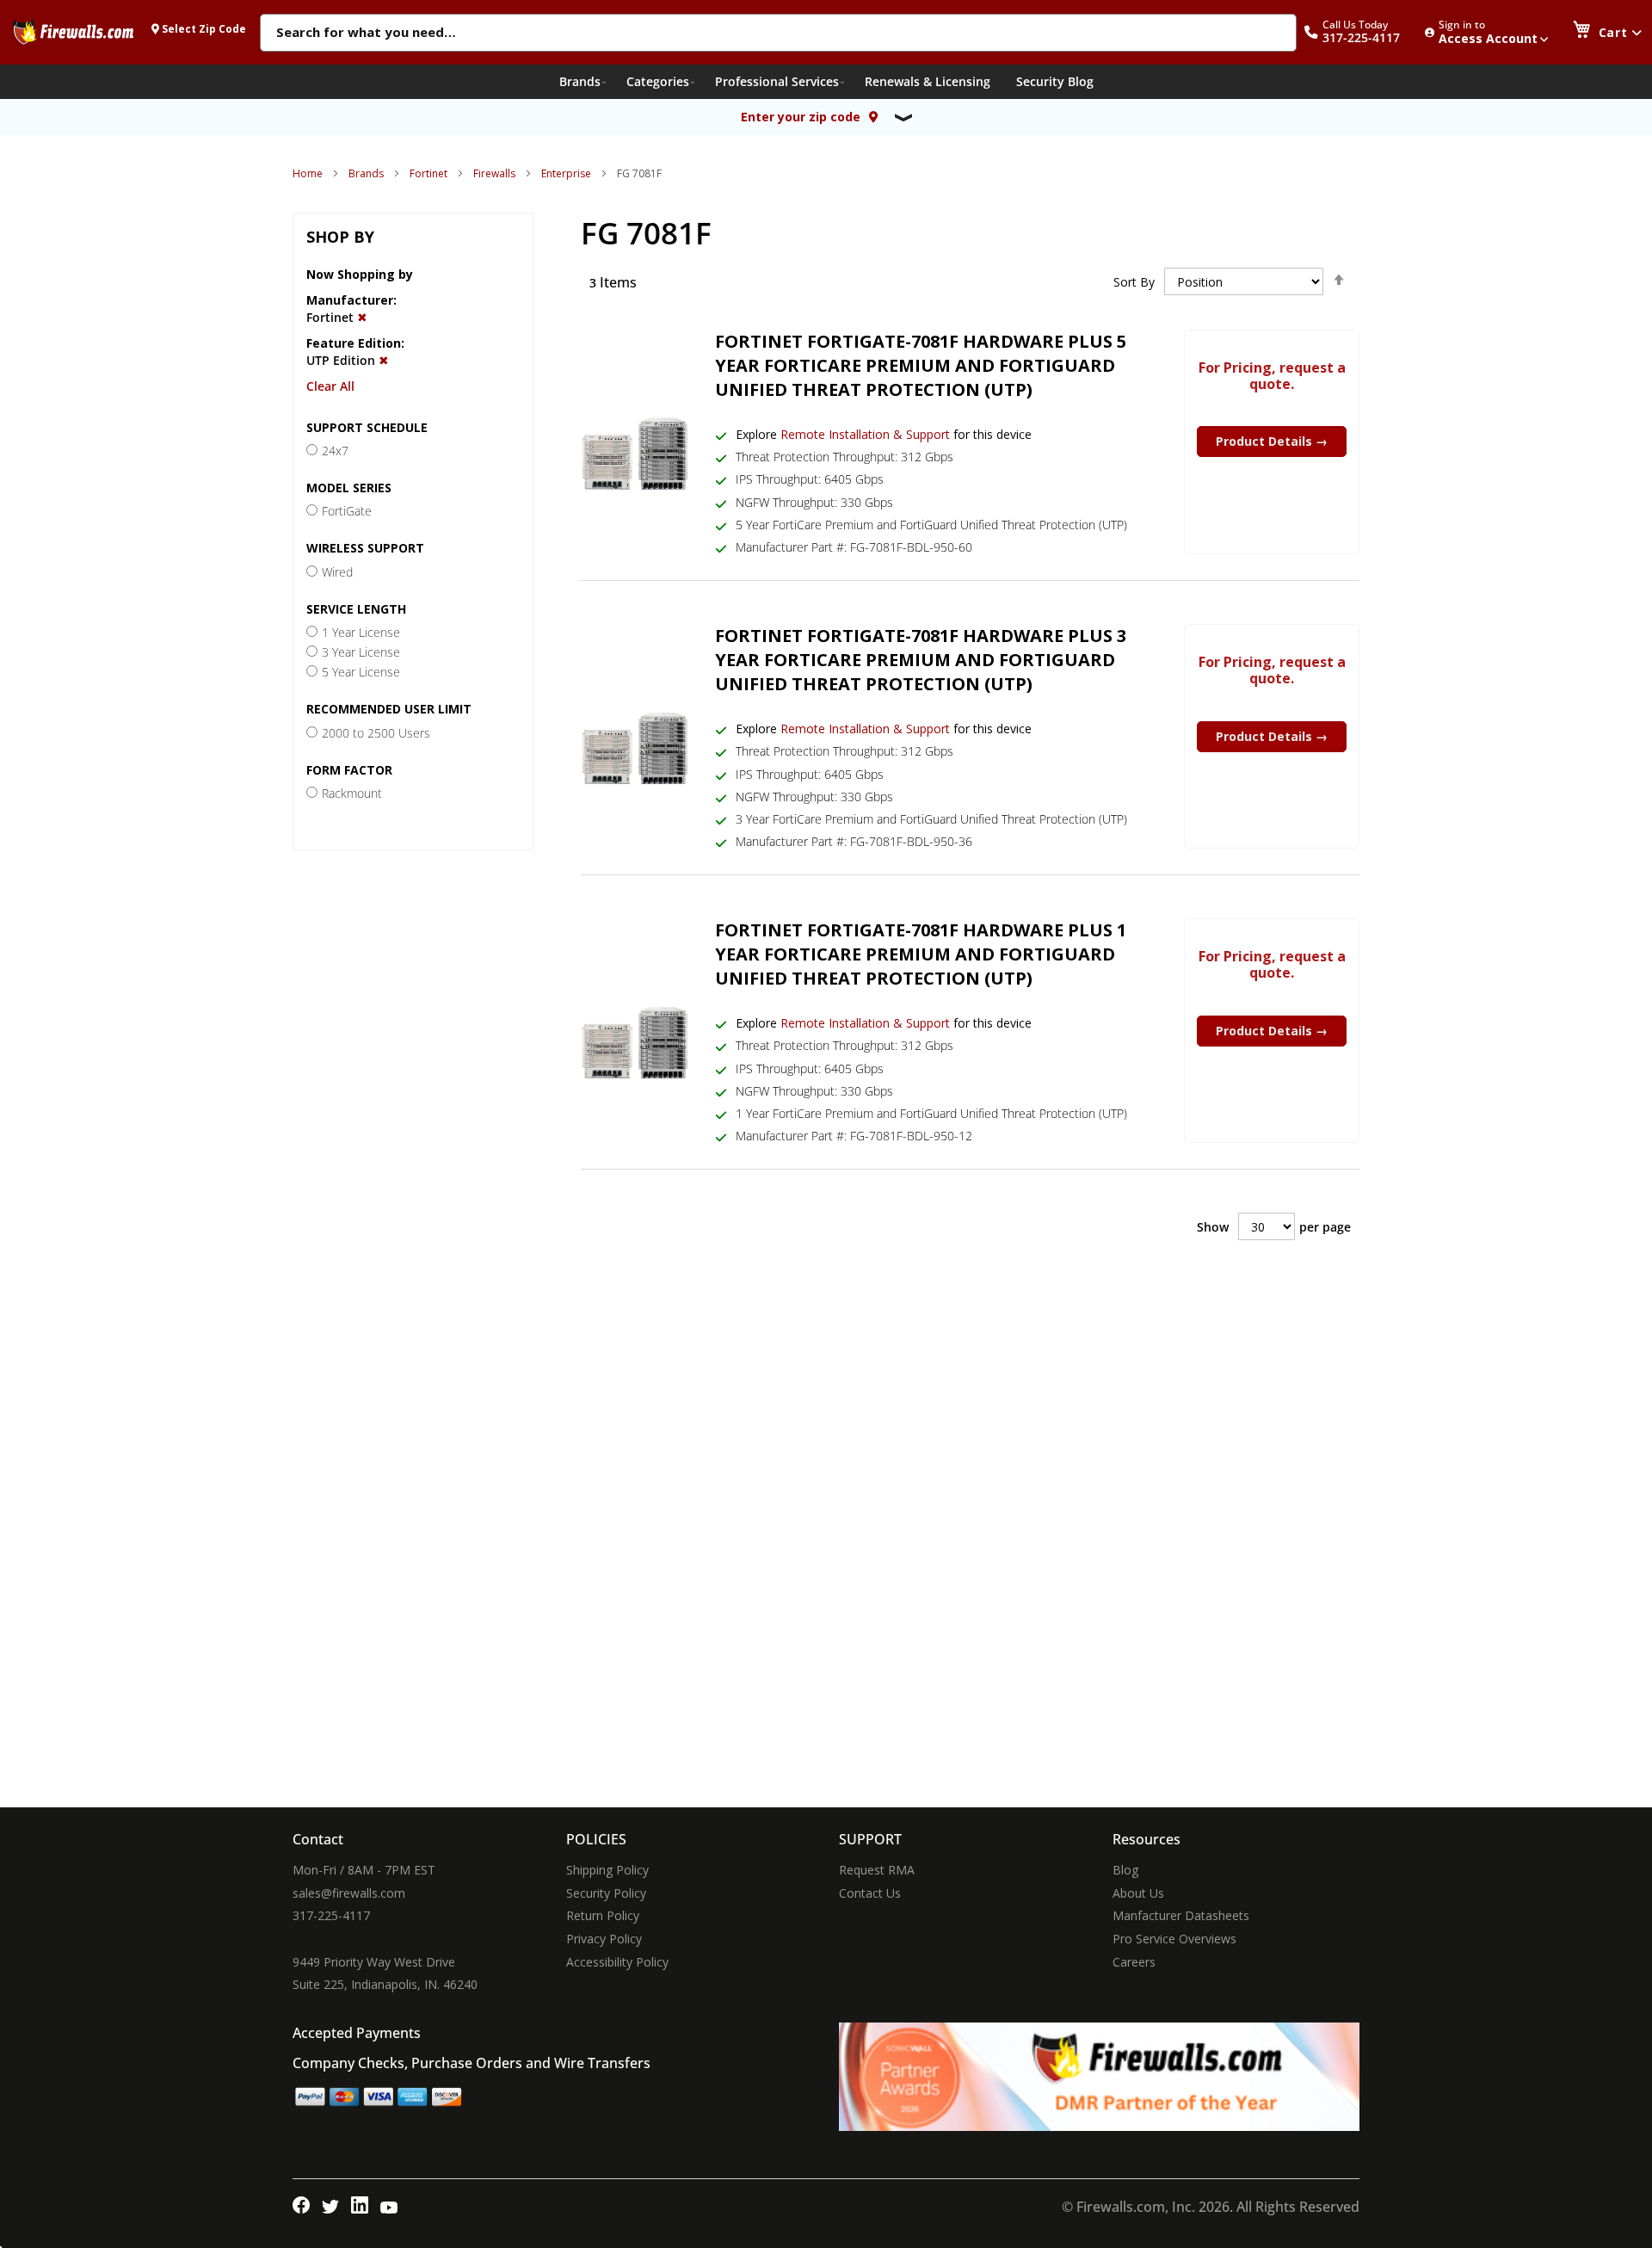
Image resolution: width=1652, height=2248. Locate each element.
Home (308, 173)
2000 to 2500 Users (376, 733)
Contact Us (870, 1893)
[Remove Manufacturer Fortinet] (362, 317)
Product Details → (1272, 441)
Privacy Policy (604, 1939)
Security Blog (1055, 81)
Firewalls (494, 173)
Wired (337, 572)
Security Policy (606, 1893)
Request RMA (877, 1870)
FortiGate (347, 511)
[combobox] (778, 34)
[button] (1361, 32)
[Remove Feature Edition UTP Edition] (384, 360)
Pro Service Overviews (1174, 1939)
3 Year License (361, 652)
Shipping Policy (607, 1870)
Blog (1125, 1870)
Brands (366, 173)
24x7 (335, 451)
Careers (1134, 1962)
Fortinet (428, 173)
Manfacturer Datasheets (1181, 1915)
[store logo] (73, 32)
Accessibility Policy (617, 1962)
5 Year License (361, 672)
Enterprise (566, 173)
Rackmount (352, 793)
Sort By (1134, 282)
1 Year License (361, 632)
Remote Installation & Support (865, 434)
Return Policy (603, 1915)
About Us (1138, 1893)
